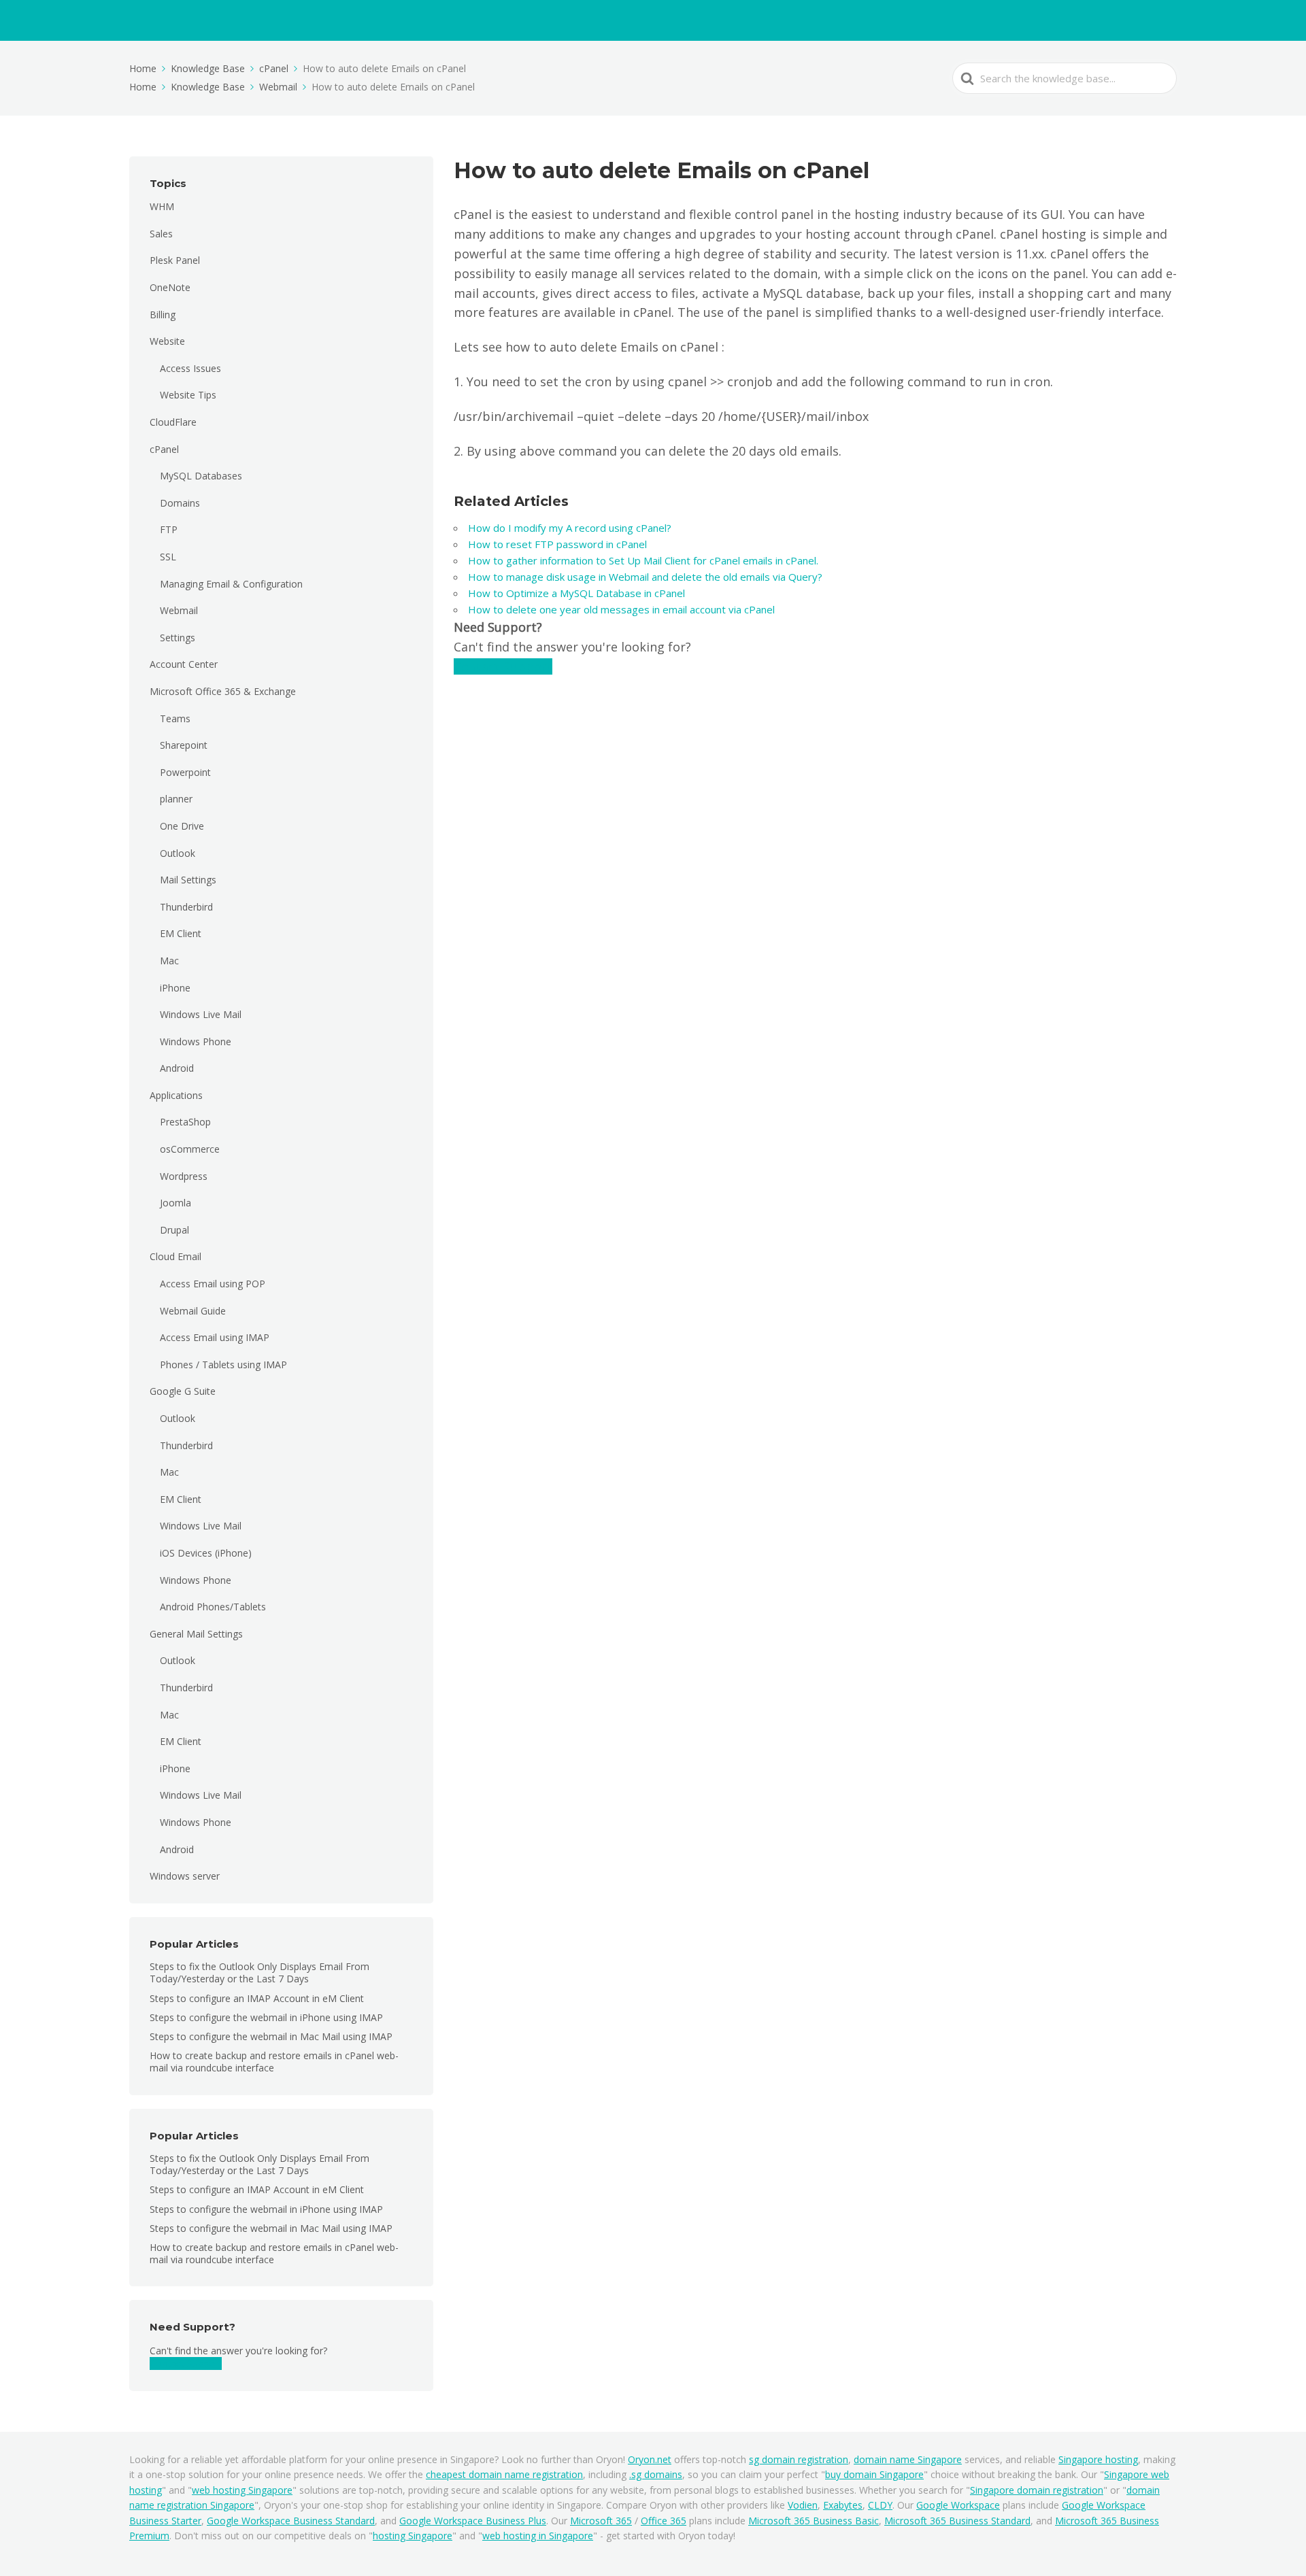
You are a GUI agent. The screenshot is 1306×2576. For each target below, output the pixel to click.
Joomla (175, 1203)
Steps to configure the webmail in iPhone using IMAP (266, 2017)
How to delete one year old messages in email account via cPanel (623, 609)
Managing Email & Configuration (231, 584)
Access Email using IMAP (215, 1337)
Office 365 (664, 2521)
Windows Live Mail (201, 1014)
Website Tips (188, 395)
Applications (176, 1095)
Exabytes (843, 2505)
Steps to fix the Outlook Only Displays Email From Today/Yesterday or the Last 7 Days (259, 1972)
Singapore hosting (1098, 2459)
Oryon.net (650, 2459)
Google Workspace (958, 2505)
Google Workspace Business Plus (473, 2521)
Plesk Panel (175, 260)
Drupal (174, 1230)
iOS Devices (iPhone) (206, 1553)
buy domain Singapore (874, 2474)
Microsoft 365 (601, 2521)
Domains (180, 503)
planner (176, 799)
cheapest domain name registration (504, 2474)
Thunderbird (186, 907)
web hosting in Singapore (538, 2536)
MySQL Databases (201, 476)
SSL (168, 557)
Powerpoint (185, 772)
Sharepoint (184, 745)
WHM (162, 206)
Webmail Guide (193, 1311)
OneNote (170, 287)
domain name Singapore (908, 2459)
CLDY (880, 2505)
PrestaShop (185, 1122)
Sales (161, 234)
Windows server (185, 1876)
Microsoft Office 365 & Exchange (223, 691)
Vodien (803, 2505)
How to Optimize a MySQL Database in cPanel (576, 593)
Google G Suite (183, 1391)
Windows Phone (196, 1041)
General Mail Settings (196, 1634)
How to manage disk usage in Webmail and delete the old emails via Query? (647, 577)
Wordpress (184, 1176)
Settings (178, 638)
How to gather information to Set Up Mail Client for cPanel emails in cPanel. (644, 560)
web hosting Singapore (242, 2490)
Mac (169, 961)
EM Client (181, 933)
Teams (175, 718)
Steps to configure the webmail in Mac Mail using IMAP (271, 2036)
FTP (169, 529)
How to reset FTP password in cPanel (559, 544)
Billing (163, 315)
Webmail (179, 610)
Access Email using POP (213, 1284)
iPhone (175, 988)
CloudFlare (173, 422)
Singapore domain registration (1037, 2490)
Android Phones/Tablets (213, 1607)
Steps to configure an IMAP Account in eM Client (257, 1998)
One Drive (182, 826)
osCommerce (190, 1149)
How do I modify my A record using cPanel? (571, 528)
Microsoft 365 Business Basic (814, 2521)
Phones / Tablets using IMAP (223, 1365)
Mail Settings (188, 880)
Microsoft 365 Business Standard (957, 2521)
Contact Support (186, 2363)
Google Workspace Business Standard (291, 2521)
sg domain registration (799, 2459)
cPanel (164, 449)
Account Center (184, 664)
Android (177, 1068)
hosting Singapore (413, 2536)
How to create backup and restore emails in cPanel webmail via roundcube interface (274, 2062)
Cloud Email (175, 1256)
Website (167, 341)
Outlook (178, 853)
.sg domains (656, 2474)
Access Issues (190, 368)
